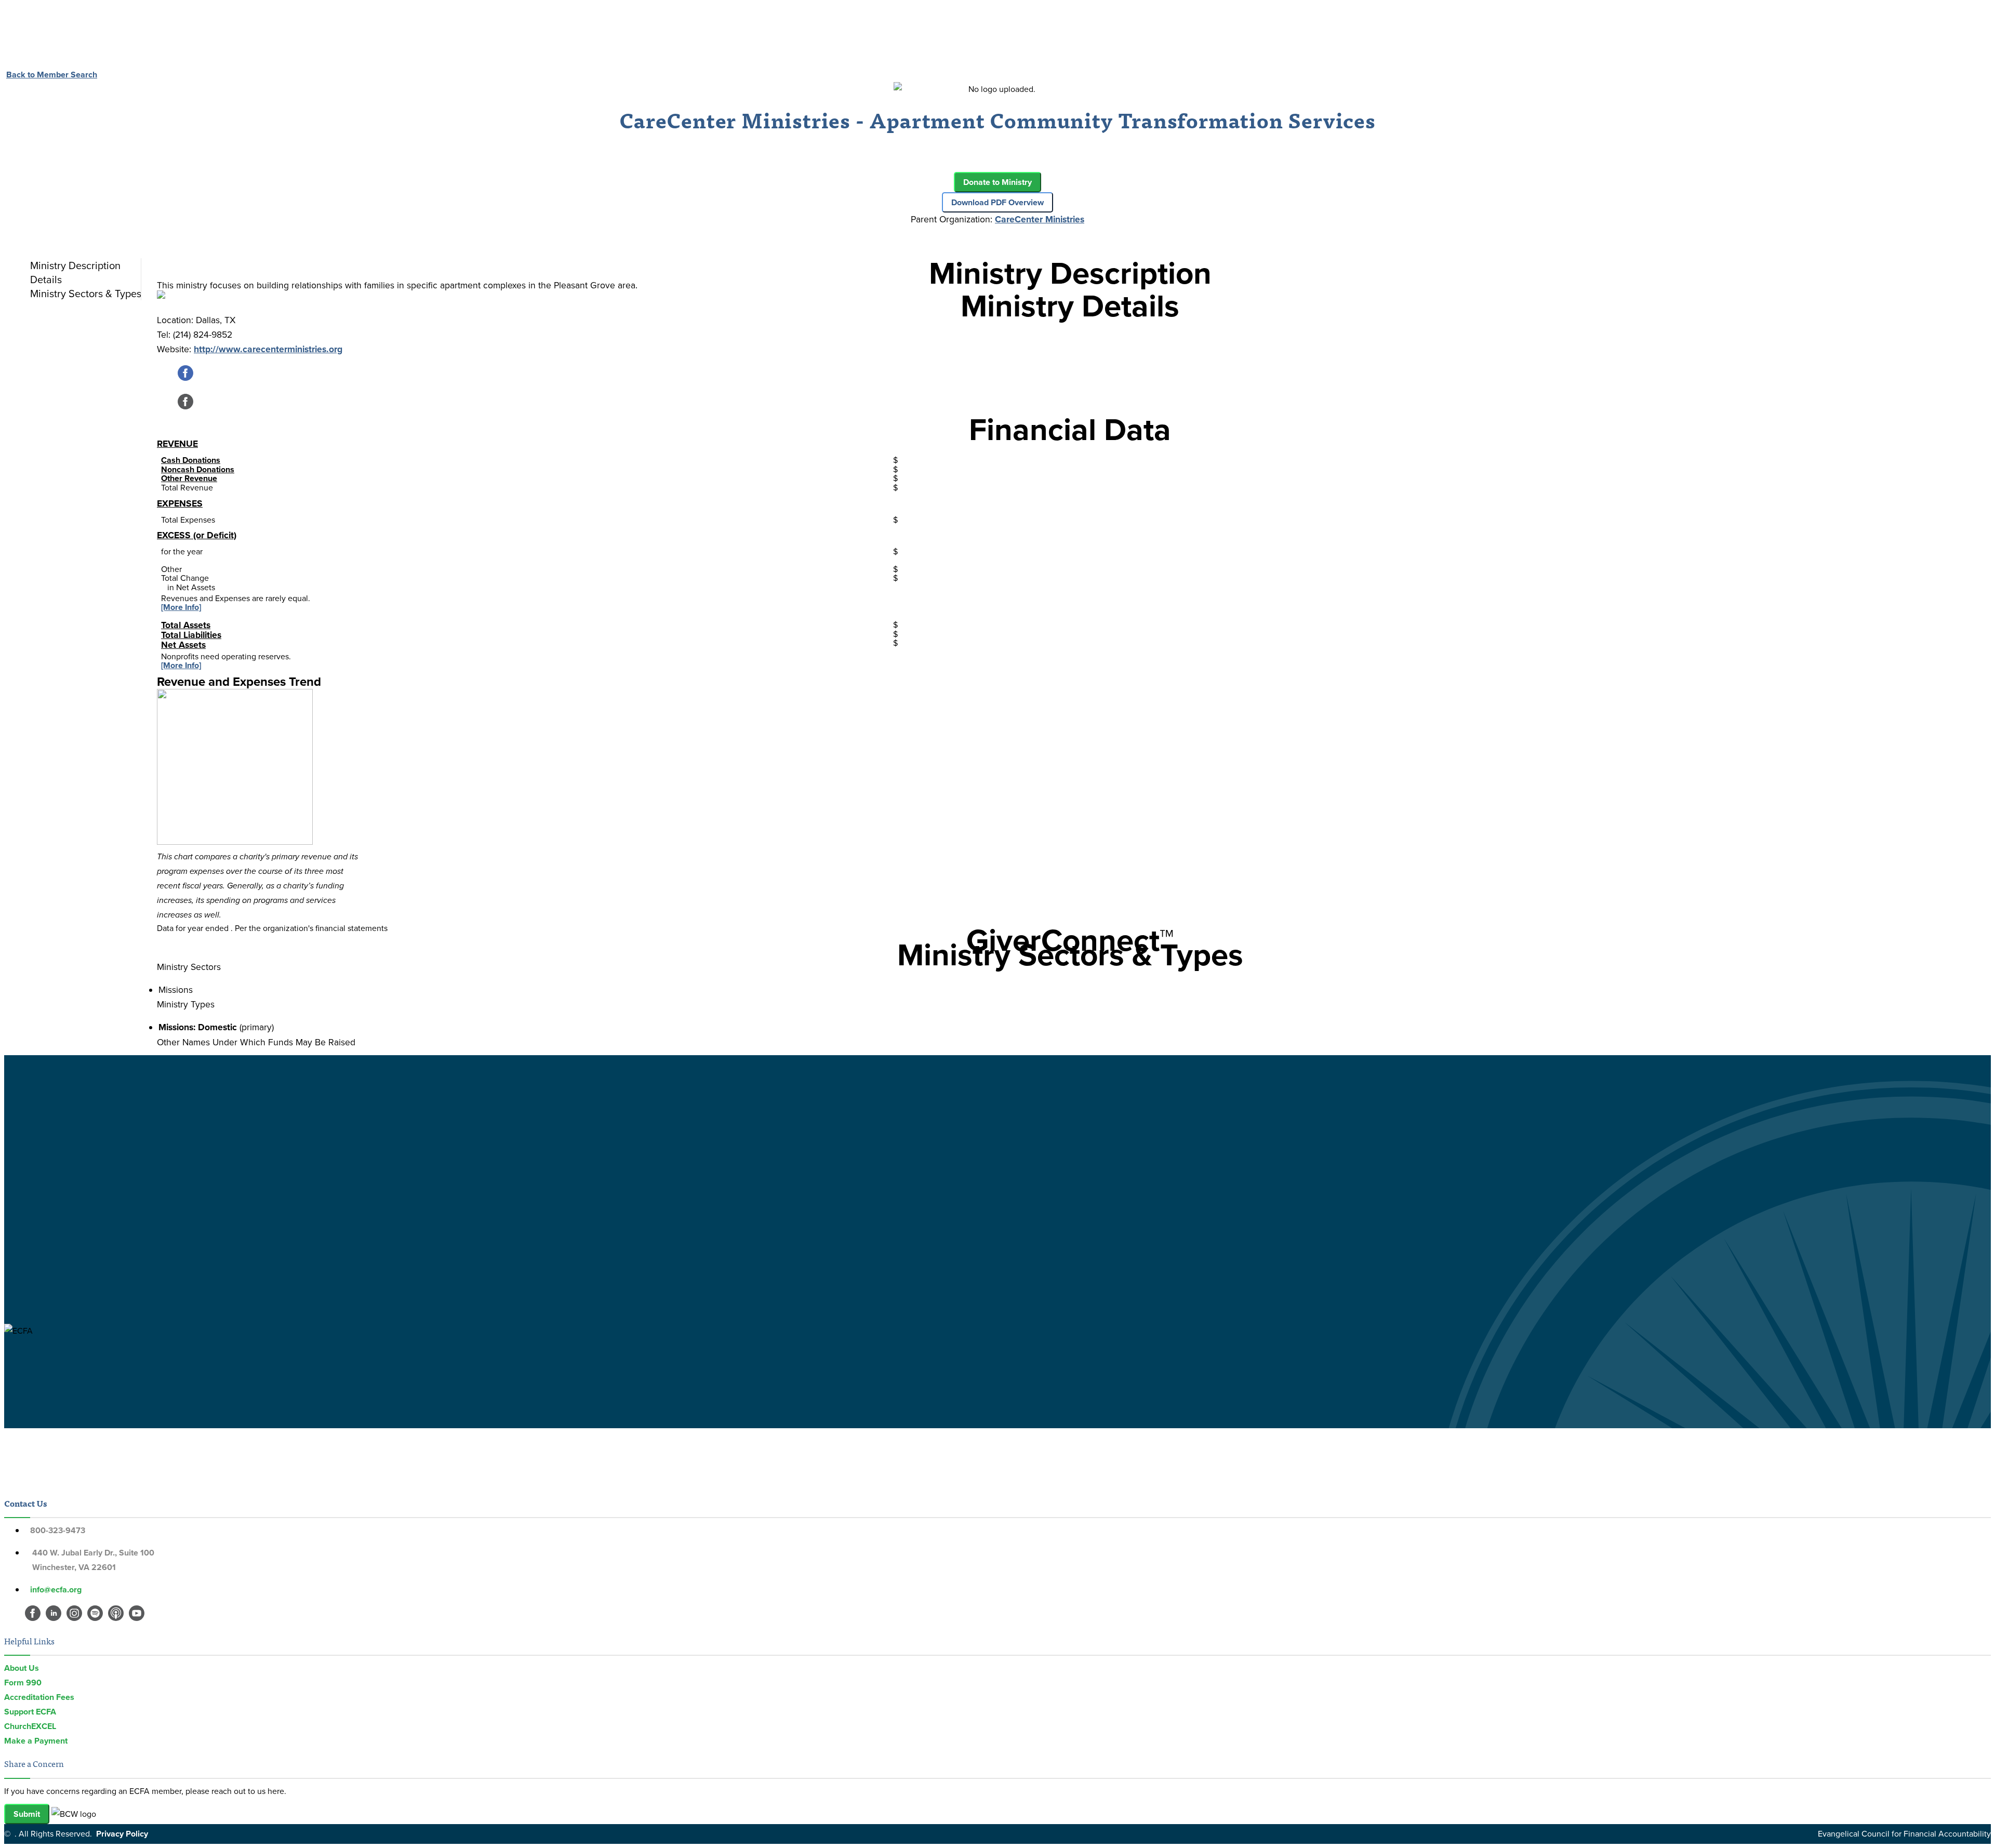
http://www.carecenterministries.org (268, 349)
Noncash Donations (198, 469)
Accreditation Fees (39, 1697)
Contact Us (25, 1503)
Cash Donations (191, 460)
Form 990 (23, 1683)
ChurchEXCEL (30, 1726)
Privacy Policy (122, 1834)
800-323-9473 (58, 1530)
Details (46, 280)
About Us (22, 1668)
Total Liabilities (191, 635)
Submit (27, 1814)
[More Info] (181, 607)
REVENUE (177, 444)
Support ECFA (30, 1712)
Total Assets (186, 625)
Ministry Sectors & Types (86, 294)
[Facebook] (185, 378)
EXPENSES (180, 503)
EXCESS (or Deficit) (197, 535)
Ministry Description (75, 265)
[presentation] (83, 265)
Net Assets (183, 645)
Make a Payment (36, 1741)
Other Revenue (189, 478)
